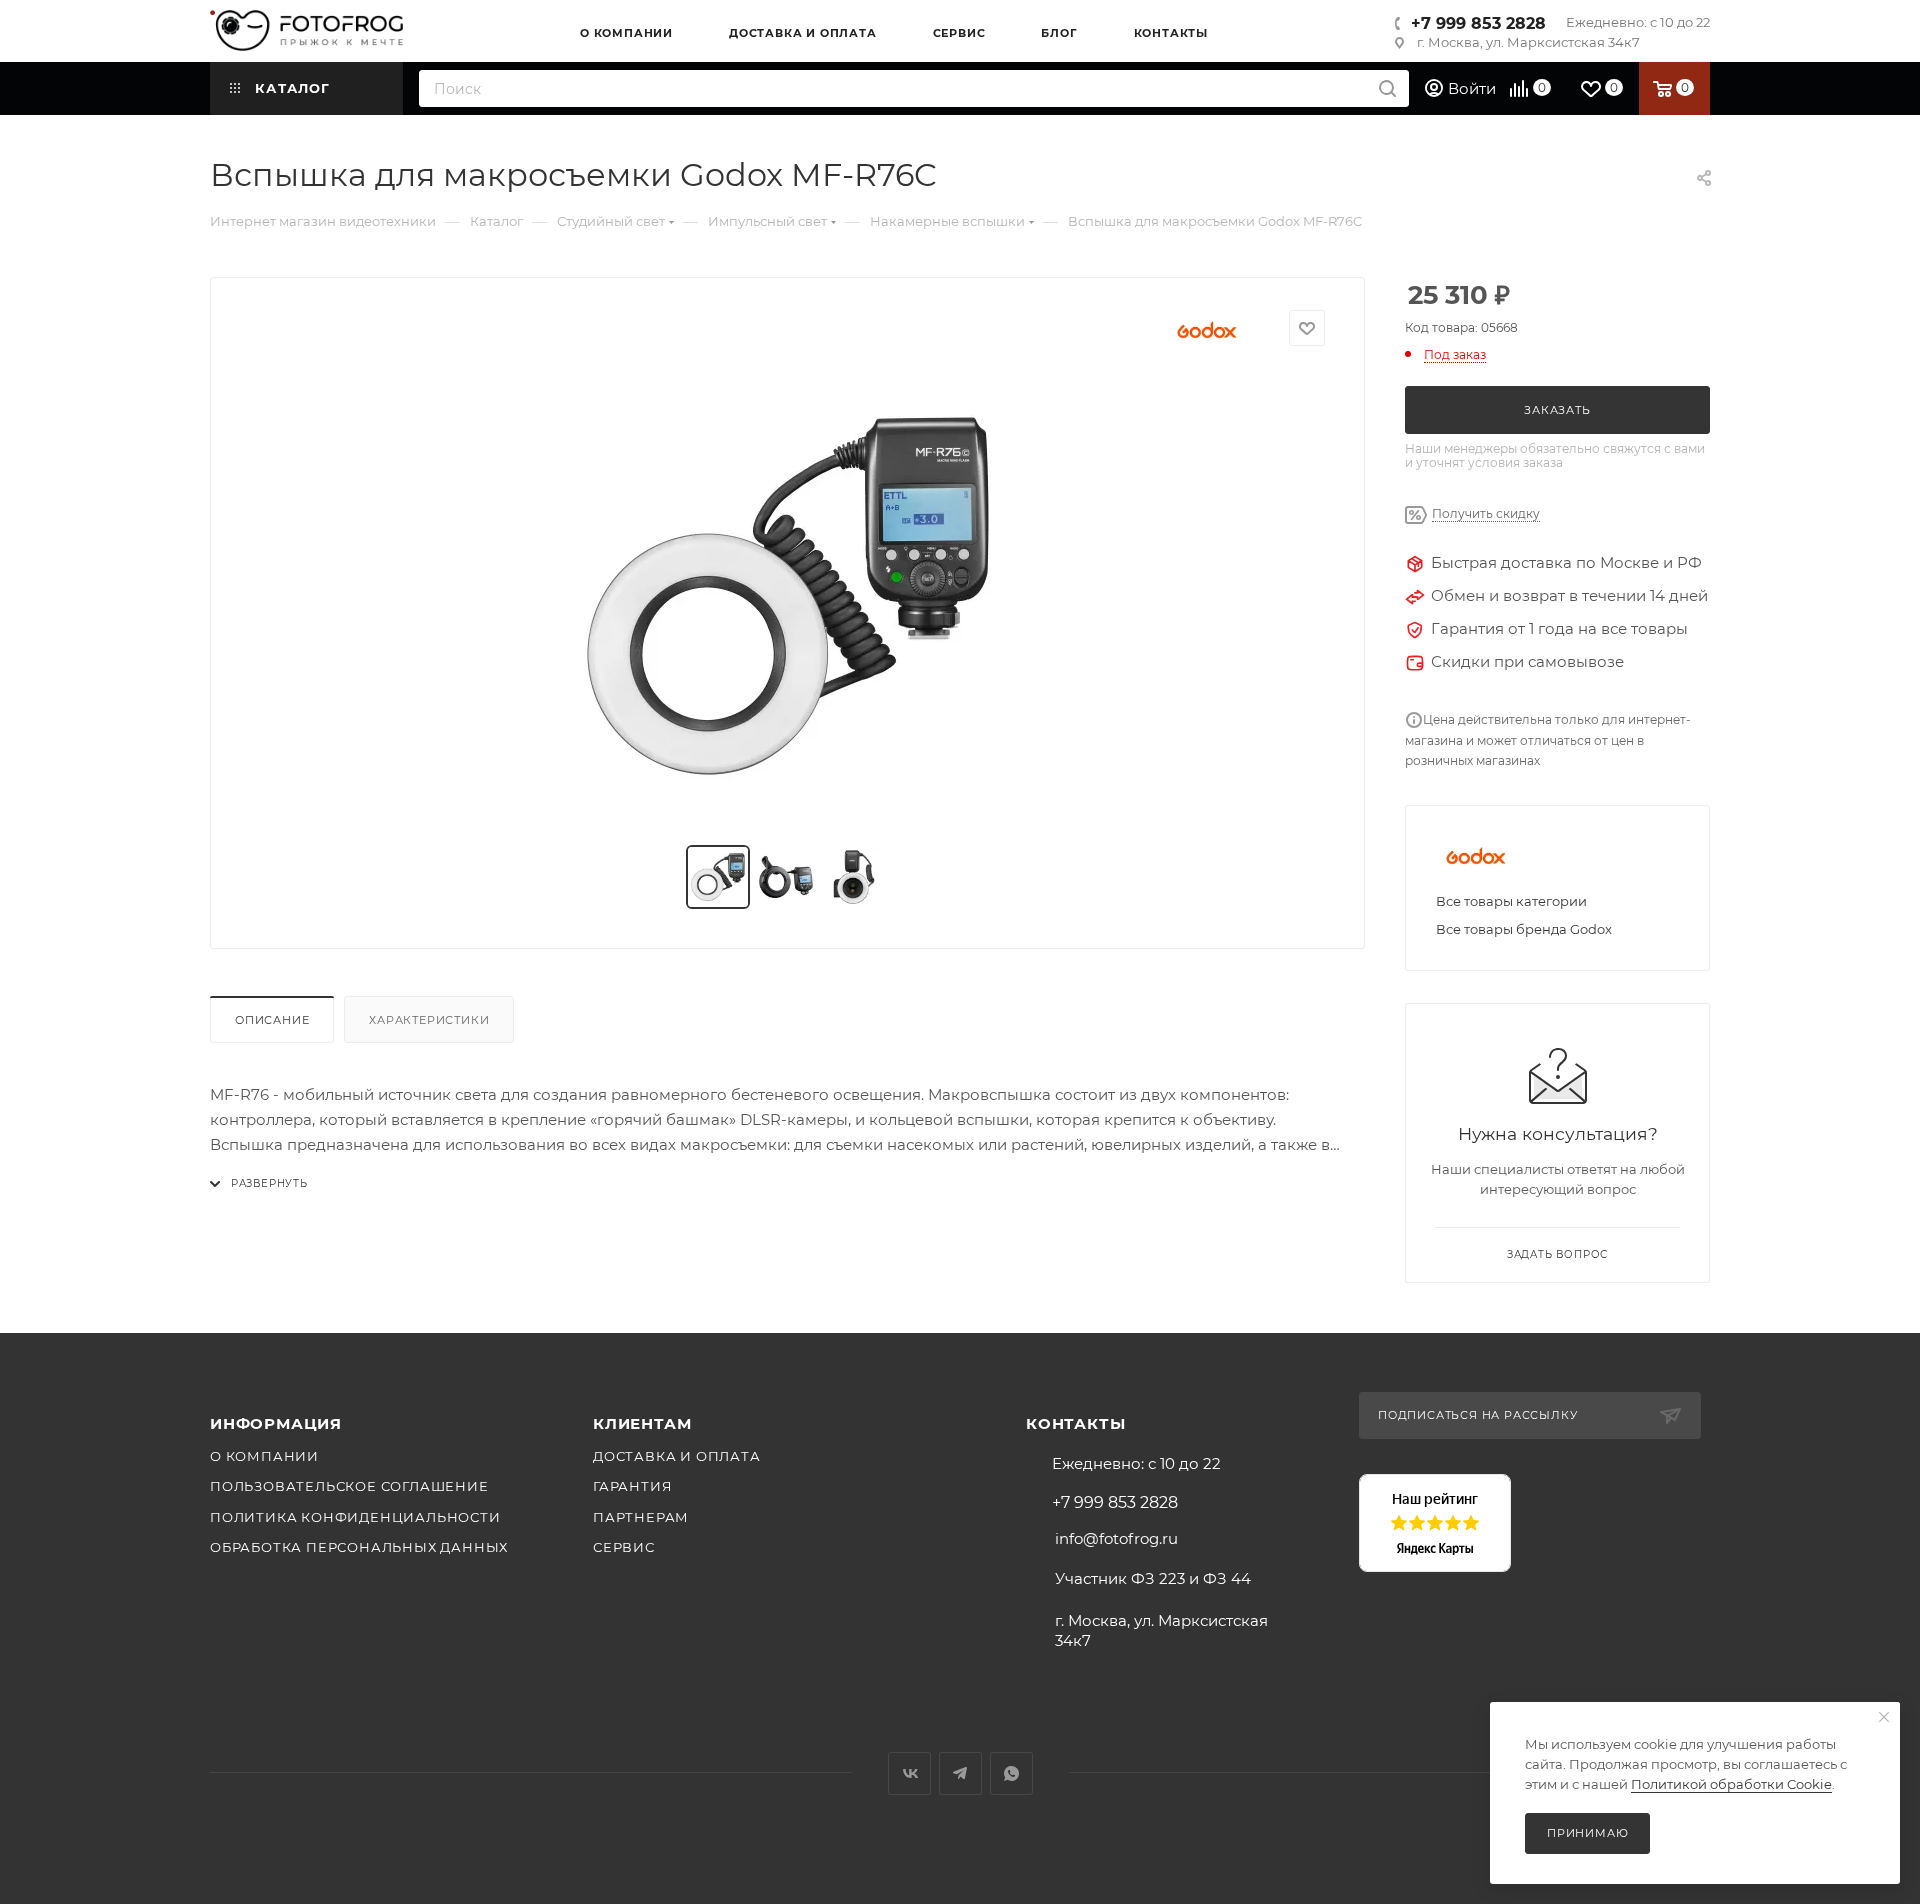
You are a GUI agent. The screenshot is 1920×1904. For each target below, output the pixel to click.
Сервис (624, 1547)
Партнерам (641, 1517)
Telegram (960, 1773)
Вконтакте (909, 1773)
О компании (264, 1456)
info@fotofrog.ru (1116, 1538)
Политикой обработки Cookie (1731, 1784)
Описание (272, 1020)
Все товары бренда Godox (1524, 929)
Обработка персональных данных (359, 1547)
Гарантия (632, 1486)
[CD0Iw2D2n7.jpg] (788, 596)
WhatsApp (1011, 1773)
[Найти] (1387, 88)
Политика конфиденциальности (355, 1517)
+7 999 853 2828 (1478, 23)
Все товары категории (1511, 901)
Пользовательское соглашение (349, 1486)
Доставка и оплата (677, 1456)
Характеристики (429, 1020)
